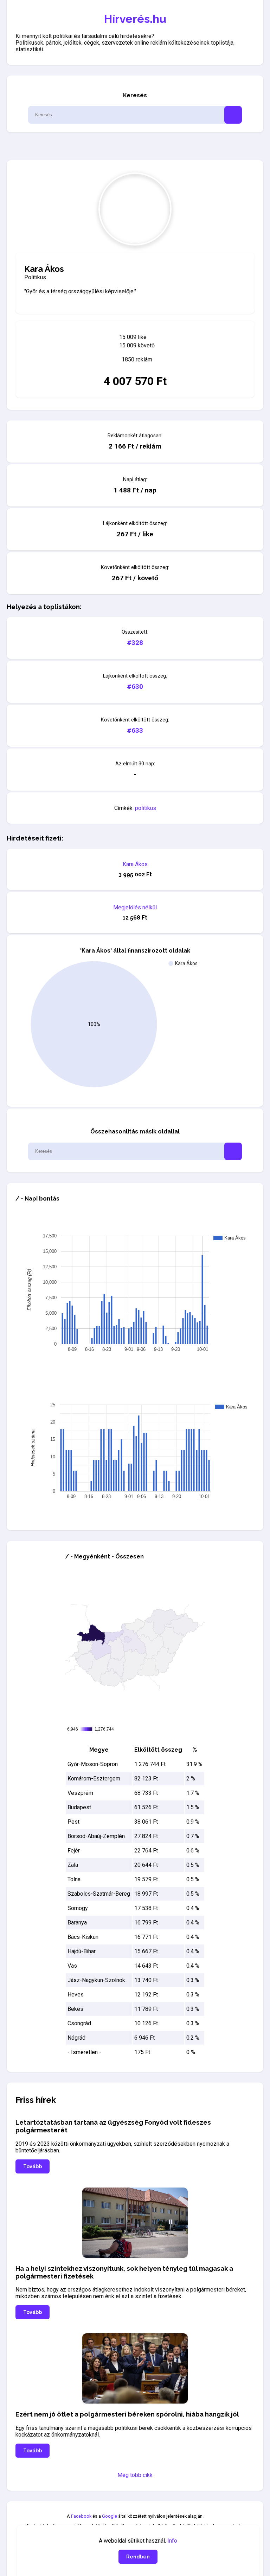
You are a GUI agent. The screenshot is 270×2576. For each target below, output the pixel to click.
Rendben (138, 2557)
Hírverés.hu (135, 19)
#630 (135, 687)
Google (110, 2516)
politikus (146, 808)
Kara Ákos (135, 864)
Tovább (33, 2166)
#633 (135, 730)
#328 (135, 643)
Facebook (81, 2516)
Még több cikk (135, 2475)
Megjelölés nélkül (135, 907)
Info (172, 2541)
